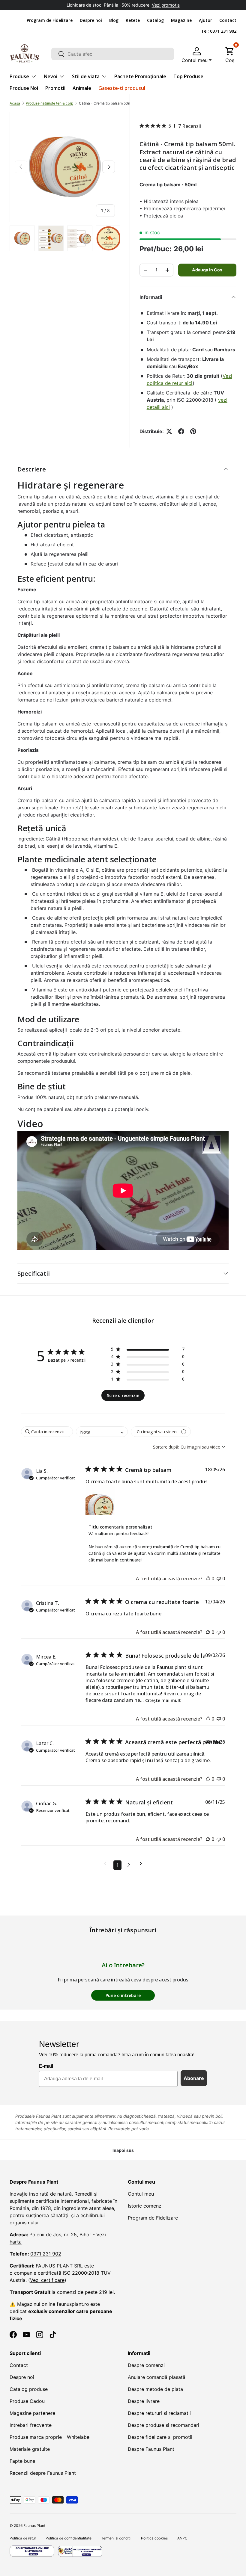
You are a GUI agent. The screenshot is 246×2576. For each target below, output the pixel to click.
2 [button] (129, 1865)
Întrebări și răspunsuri (123, 1930)
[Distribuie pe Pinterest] (193, 431)
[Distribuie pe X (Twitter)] (169, 431)
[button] (230, 54)
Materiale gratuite (30, 2449)
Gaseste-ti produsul (122, 88)
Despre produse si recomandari (163, 2425)
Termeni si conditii (116, 2538)
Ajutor (205, 20)
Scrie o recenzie (123, 1395)
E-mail (46, 2066)
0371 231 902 (46, 2254)
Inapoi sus (123, 2150)
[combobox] (113, 54)
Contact (228, 20)
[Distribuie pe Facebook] (181, 431)
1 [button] (117, 1865)
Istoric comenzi (145, 2206)
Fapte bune (22, 2461)
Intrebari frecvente (31, 2425)
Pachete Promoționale (140, 76)
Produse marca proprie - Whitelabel (50, 2437)
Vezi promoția (166, 5)
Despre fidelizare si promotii (160, 2437)
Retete (133, 20)
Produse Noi (24, 88)
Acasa (15, 103)
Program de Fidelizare (50, 20)
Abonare (194, 2078)
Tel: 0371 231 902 (219, 31)
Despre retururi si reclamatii (159, 2413)
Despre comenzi (146, 2365)
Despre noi (91, 20)
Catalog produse (29, 2389)
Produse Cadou (27, 2401)
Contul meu (141, 2194)
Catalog (155, 20)
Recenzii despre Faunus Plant (43, 2473)
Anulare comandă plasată (157, 2377)
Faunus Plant (34, 2526)
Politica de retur (23, 2538)
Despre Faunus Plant (151, 2449)
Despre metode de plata (155, 2389)
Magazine (181, 20)
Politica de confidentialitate (69, 2538)
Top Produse (188, 76)
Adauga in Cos (207, 270)
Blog (114, 20)
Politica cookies (154, 2538)
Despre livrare (144, 2401)
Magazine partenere (32, 2413)
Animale (82, 88)
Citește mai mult (163, 1700)
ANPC (182, 2538)
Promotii (55, 88)
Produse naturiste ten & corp (49, 103)
